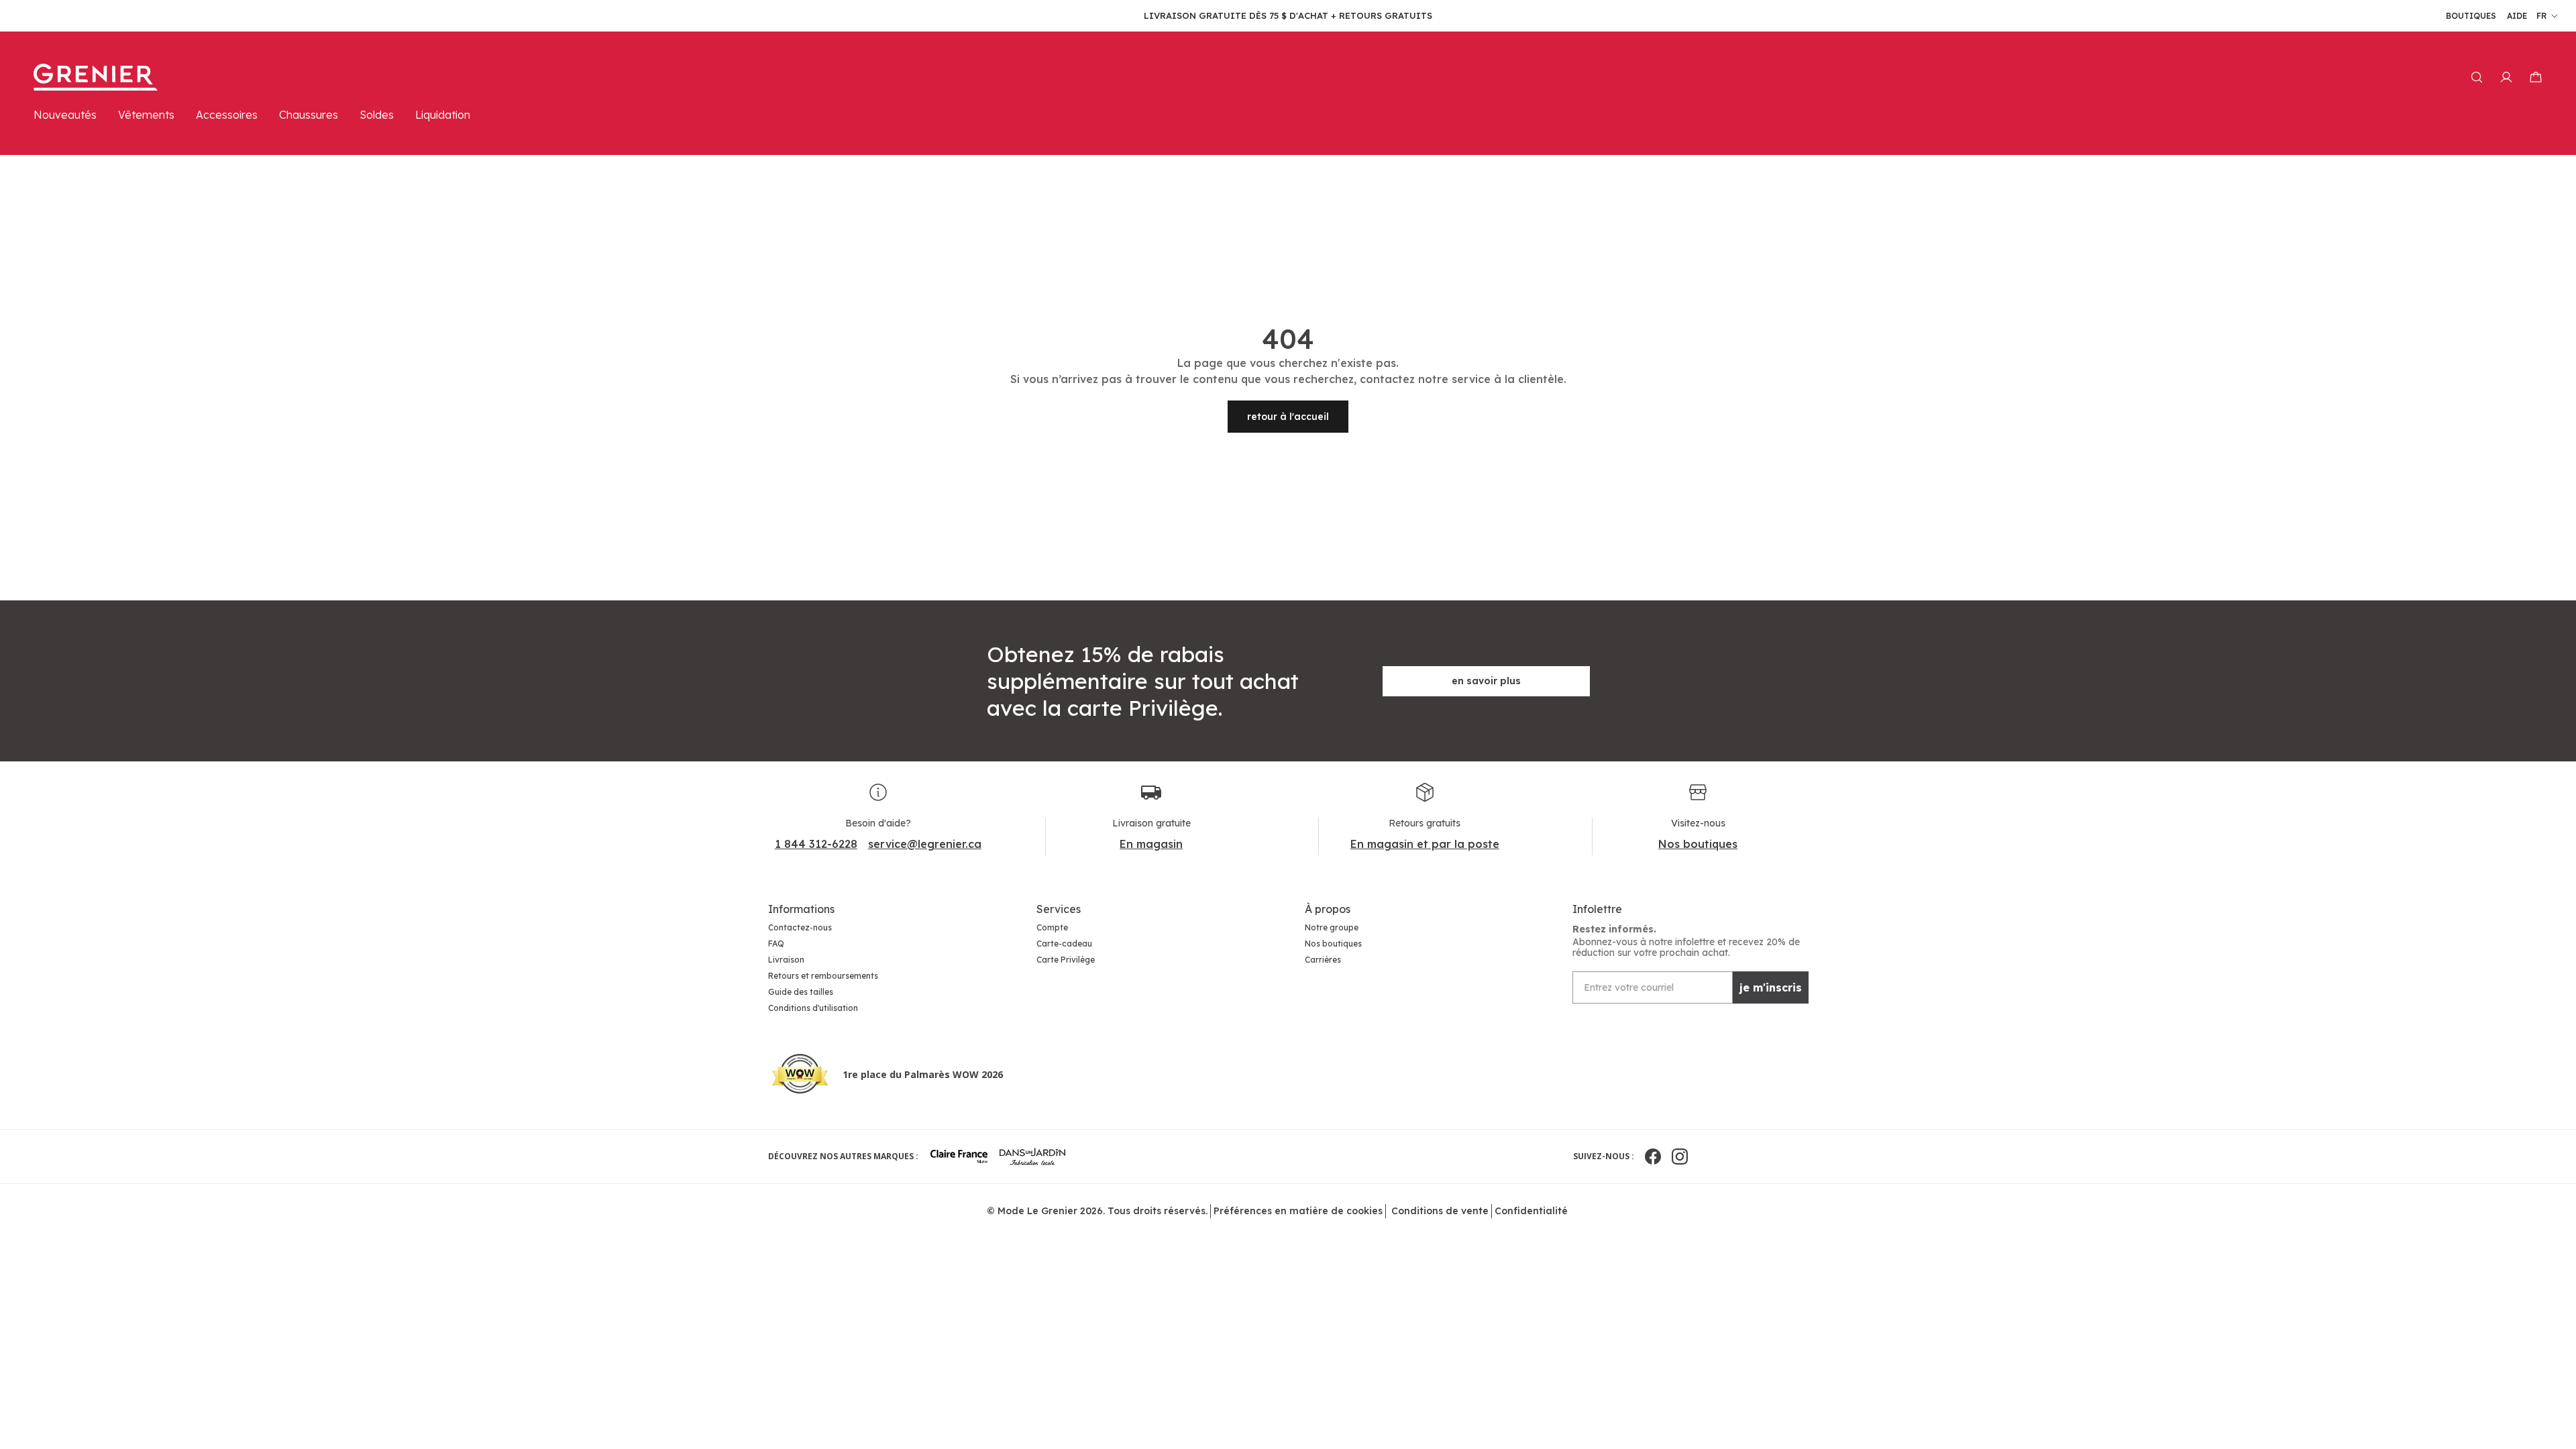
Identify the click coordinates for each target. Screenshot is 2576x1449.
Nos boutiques (1698, 844)
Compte (1052, 927)
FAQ (776, 944)
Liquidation (443, 115)
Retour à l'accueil (1288, 417)
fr (2541, 16)
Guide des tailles (801, 992)
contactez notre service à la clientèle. (1463, 379)
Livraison (786, 960)
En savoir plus (1486, 681)
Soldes (377, 115)
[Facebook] (1653, 1157)
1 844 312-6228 (816, 844)
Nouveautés (65, 115)
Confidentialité (1531, 1211)
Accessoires (227, 115)
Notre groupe (1332, 927)
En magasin (1151, 844)
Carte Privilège (1066, 960)
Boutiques (2471, 16)
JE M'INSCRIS (1771, 987)
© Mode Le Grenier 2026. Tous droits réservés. (1097, 1211)
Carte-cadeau (1064, 944)
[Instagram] (1680, 1157)
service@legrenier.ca (925, 844)
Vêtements (146, 115)
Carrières (1323, 960)
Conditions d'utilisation (813, 1008)
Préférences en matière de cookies (1298, 1211)
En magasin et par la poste (1425, 844)
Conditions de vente (1440, 1211)
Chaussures (309, 115)
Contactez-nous (800, 927)
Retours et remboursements (823, 976)
